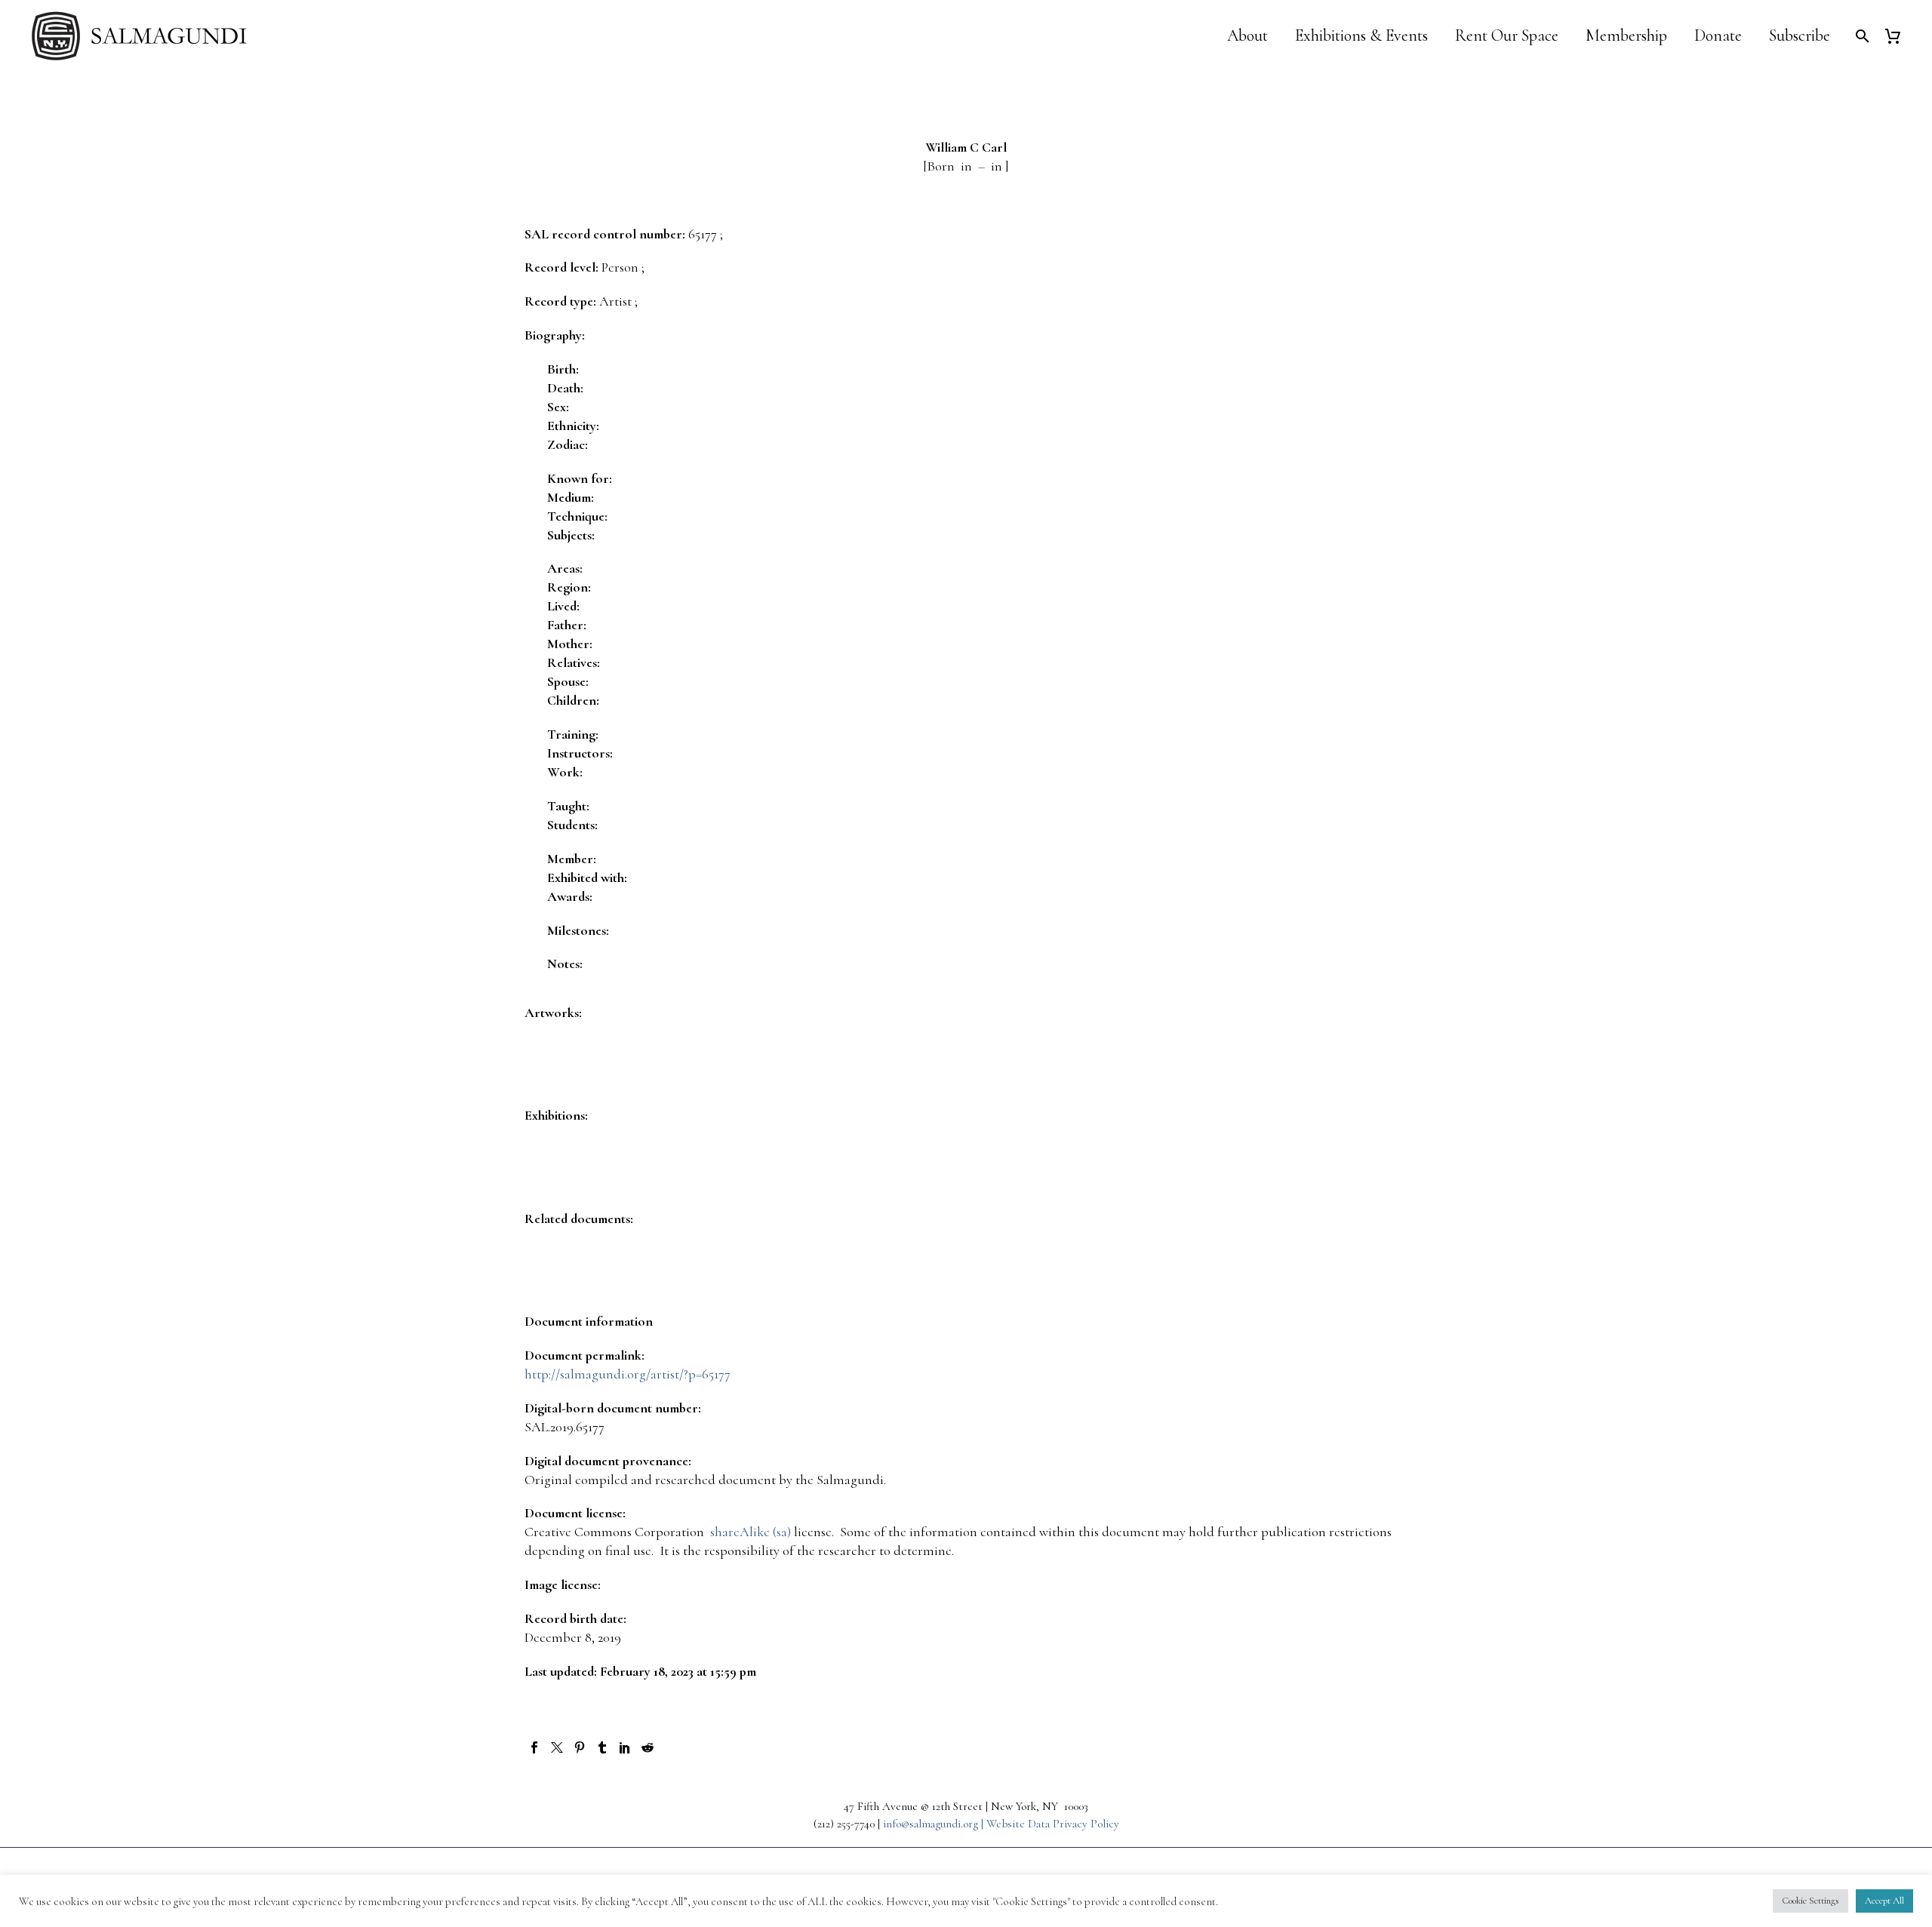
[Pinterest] (580, 1747)
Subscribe (1800, 36)
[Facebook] (534, 1747)
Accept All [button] (1884, 1901)
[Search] (1861, 36)
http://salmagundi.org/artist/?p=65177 (628, 1374)
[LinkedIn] (625, 1747)
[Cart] (1898, 36)
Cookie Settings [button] (1810, 1901)
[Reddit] (648, 1747)
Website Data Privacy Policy (1053, 1824)
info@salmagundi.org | (935, 1824)
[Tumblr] (602, 1747)
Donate (1718, 36)
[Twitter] (557, 1747)
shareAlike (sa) (751, 1532)
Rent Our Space (1507, 36)
